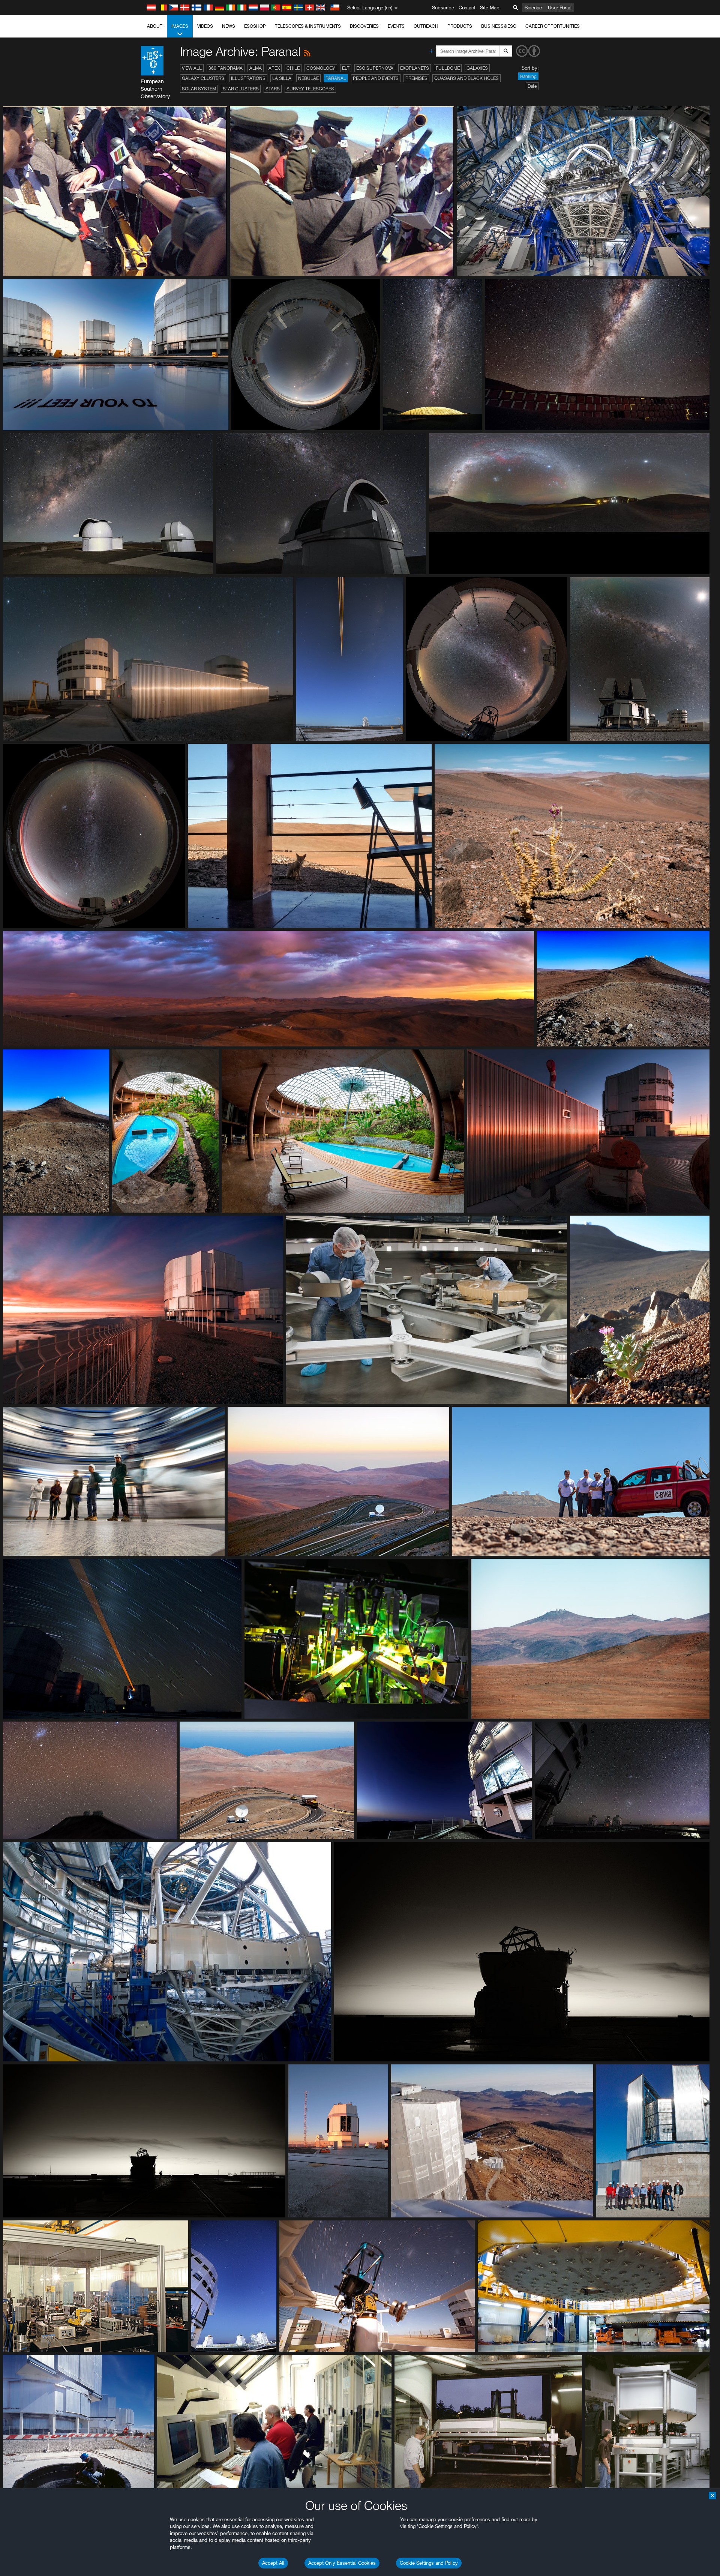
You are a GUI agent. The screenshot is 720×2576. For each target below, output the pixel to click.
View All (192, 68)
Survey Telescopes (310, 89)
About (155, 26)
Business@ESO (499, 26)
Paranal (336, 78)
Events (396, 26)
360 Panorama (226, 68)
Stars (273, 89)
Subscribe (443, 8)
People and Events (376, 78)
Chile (293, 68)
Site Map (490, 8)
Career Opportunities (553, 26)
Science (533, 8)
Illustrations (248, 78)
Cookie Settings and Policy (429, 2563)
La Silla (282, 78)
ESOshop (255, 26)
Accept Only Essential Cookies (342, 2563)
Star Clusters (241, 89)
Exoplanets (415, 68)
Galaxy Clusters (203, 78)
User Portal (560, 8)
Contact (467, 8)
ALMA (256, 68)
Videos (205, 26)
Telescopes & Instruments (308, 26)
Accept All (273, 2563)
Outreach (426, 26)
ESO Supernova (375, 68)
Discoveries (364, 26)
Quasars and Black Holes (466, 78)
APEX (274, 68)
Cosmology (321, 68)
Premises (416, 78)
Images (180, 26)
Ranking (528, 76)
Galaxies (477, 68)
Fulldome (448, 68)
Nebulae (308, 78)
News (229, 26)
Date (532, 86)
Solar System (199, 89)
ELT (346, 68)
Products (460, 26)
